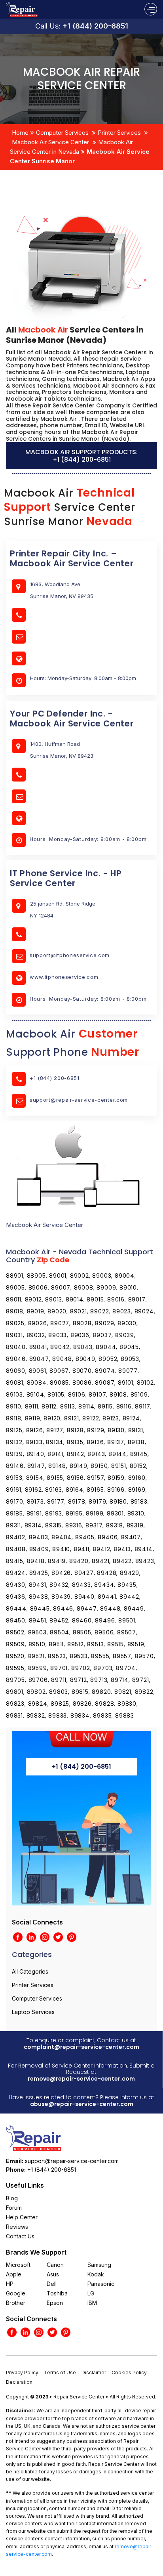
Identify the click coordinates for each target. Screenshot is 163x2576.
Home (20, 133)
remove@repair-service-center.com (81, 2079)
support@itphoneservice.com (70, 955)
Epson (55, 2303)
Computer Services (62, 133)
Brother (16, 2303)
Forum (14, 2208)
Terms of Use (60, 2372)
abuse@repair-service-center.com (82, 2104)
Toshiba (57, 2293)
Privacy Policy (22, 2372)
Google (16, 2293)
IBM (92, 2303)
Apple (14, 2274)
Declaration (19, 2382)
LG (91, 2293)
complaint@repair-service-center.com (81, 2047)
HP (10, 2284)
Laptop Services (33, 2012)
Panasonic (101, 2284)
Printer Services (119, 133)
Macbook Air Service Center (50, 142)
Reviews (17, 2227)
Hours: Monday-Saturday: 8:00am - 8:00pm (88, 839)
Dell (52, 2284)
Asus (53, 2274)
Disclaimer (94, 2372)
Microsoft (18, 2265)
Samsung (99, 2265)
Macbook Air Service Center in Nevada (71, 147)
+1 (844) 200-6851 (95, 26)
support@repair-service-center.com (79, 1100)
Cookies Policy (129, 2372)
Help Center (22, 2217)
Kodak (96, 2274)
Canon (55, 2265)
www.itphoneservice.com (64, 977)
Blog (12, 2198)
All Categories (30, 1971)
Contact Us (20, 2236)
